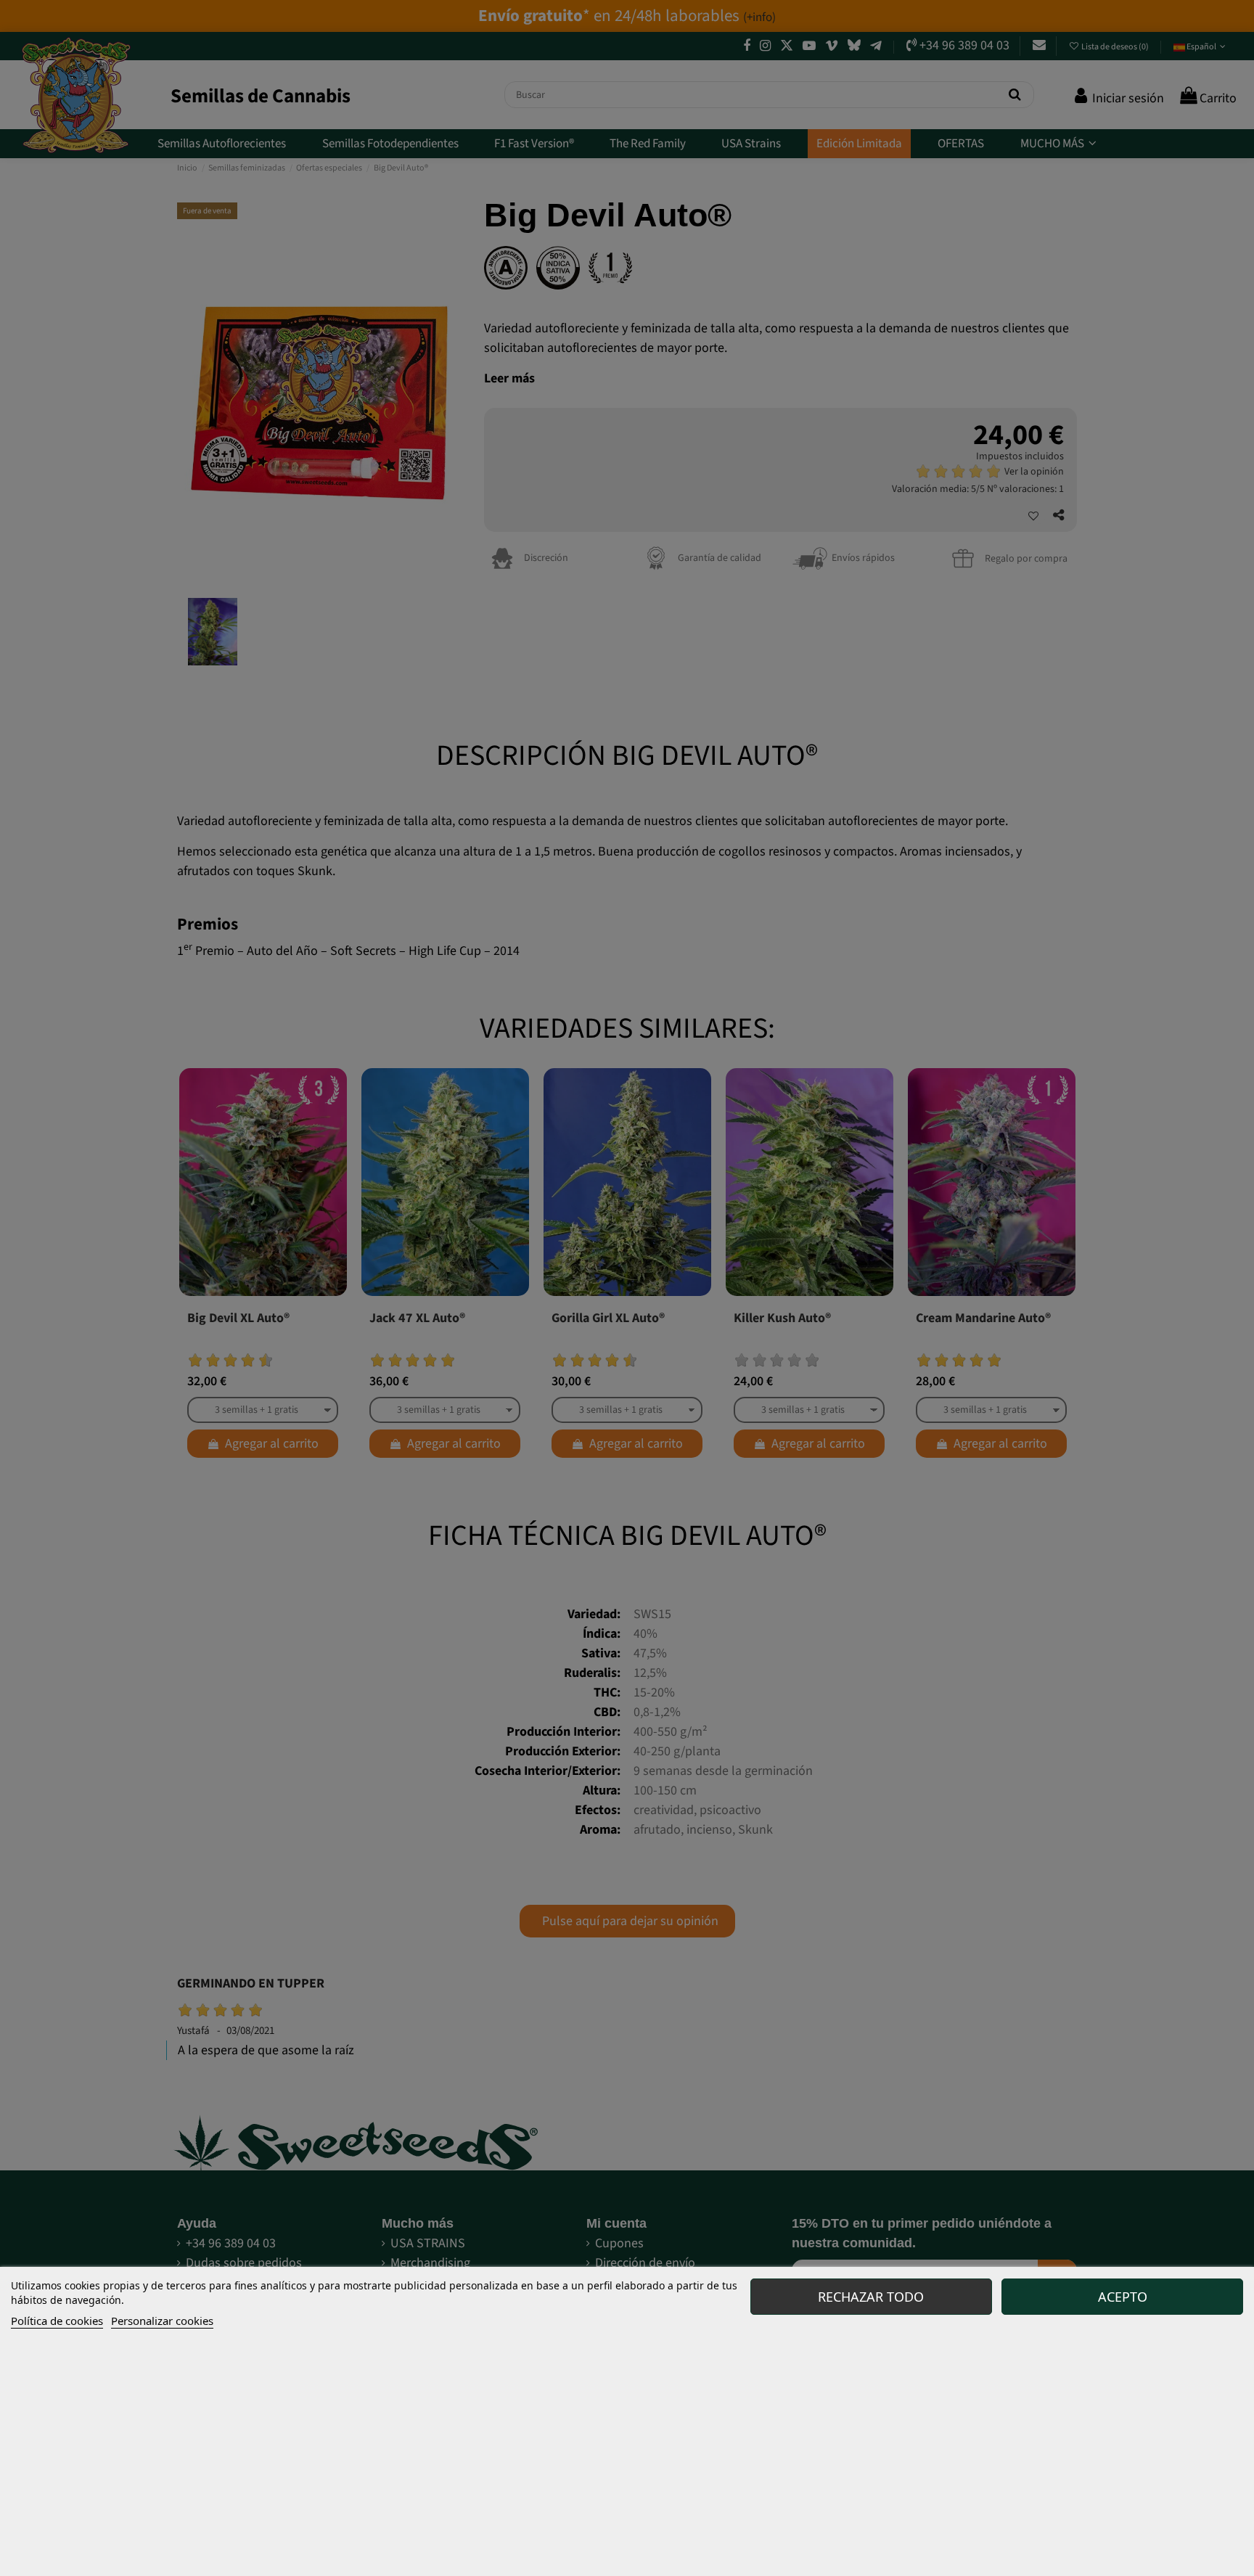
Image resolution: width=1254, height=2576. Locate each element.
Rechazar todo (871, 2297)
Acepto (1123, 2297)
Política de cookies (57, 2321)
